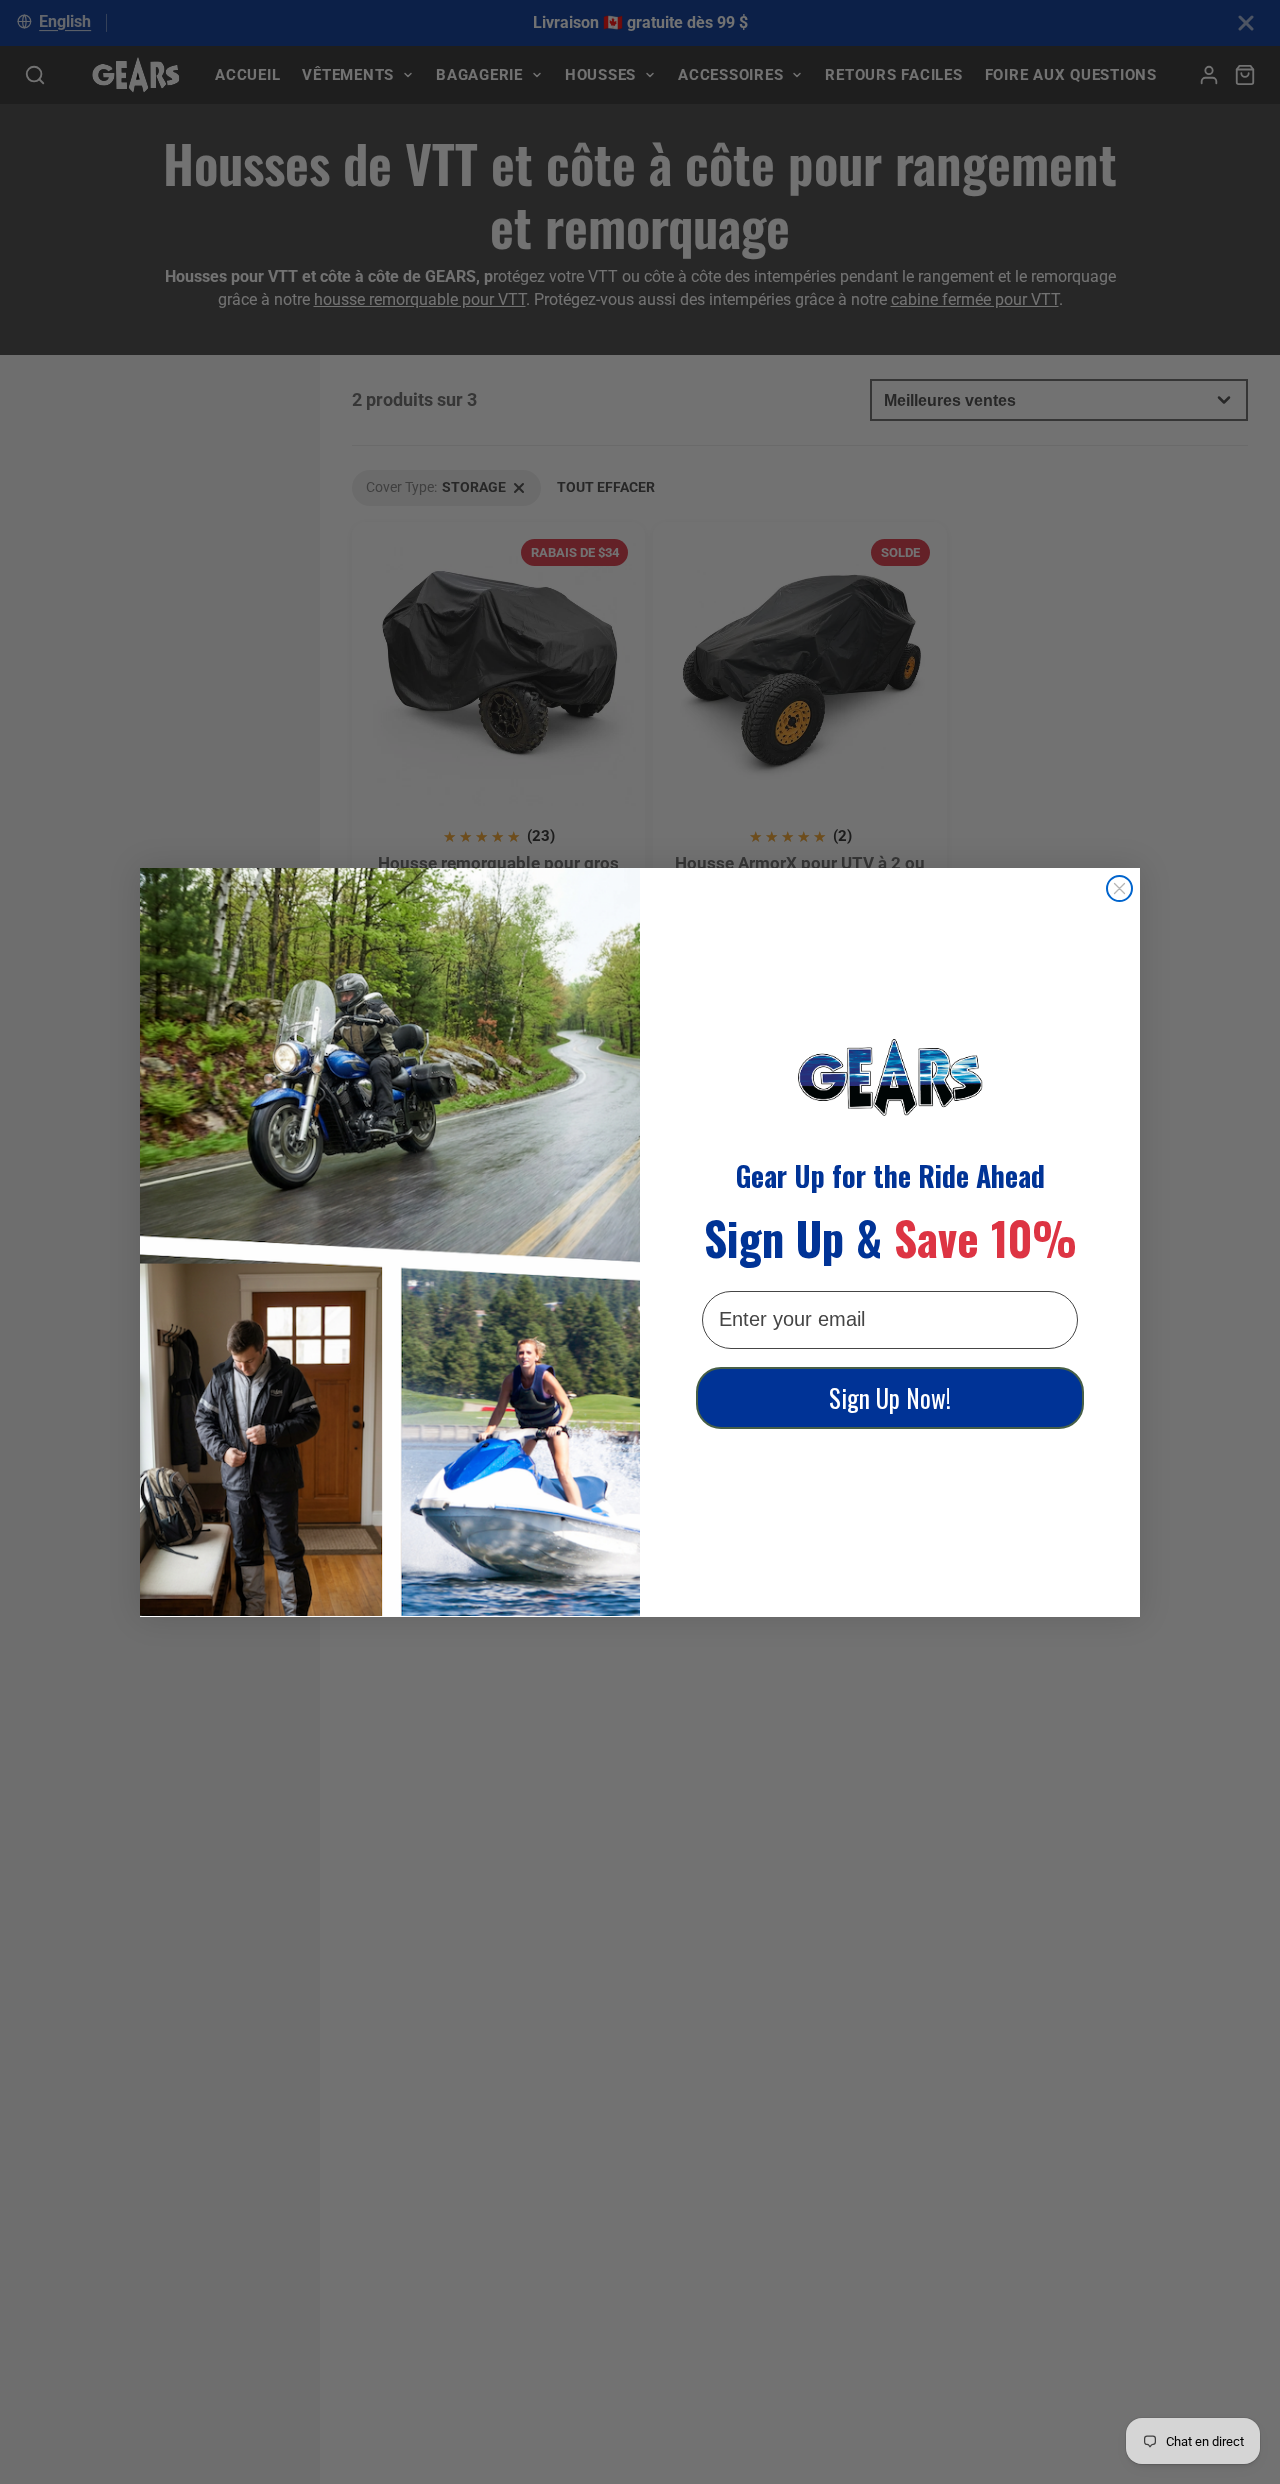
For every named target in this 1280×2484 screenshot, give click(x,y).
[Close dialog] (1119, 888)
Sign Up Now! (890, 1397)
